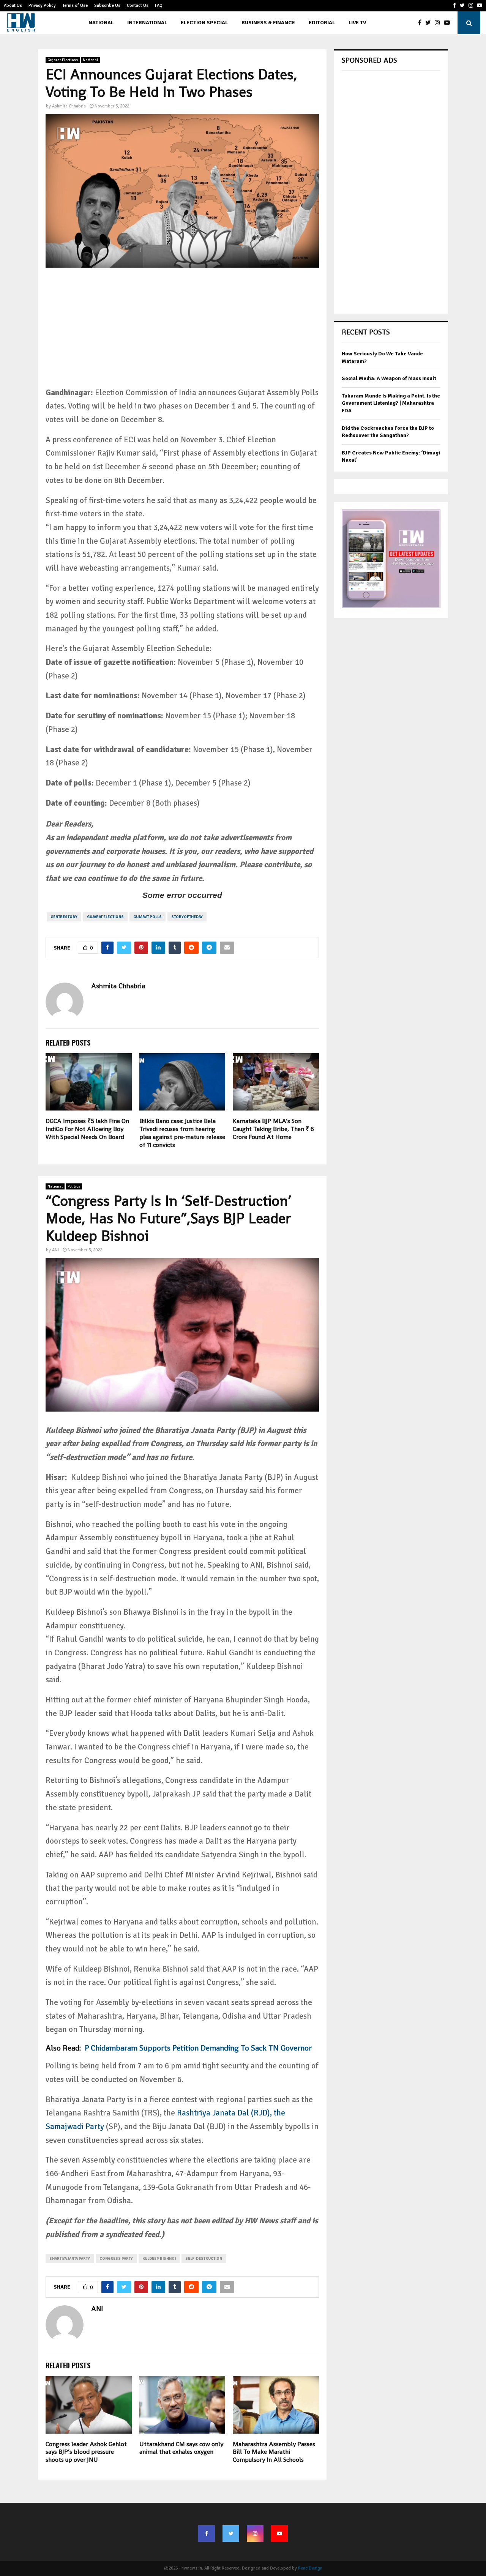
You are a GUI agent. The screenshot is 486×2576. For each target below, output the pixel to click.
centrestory (64, 917)
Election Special (204, 23)
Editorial (322, 23)
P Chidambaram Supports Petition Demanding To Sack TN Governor (198, 2048)
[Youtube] (449, 23)
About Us (13, 6)
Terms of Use (75, 6)
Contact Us (138, 6)
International (147, 23)
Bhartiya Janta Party (70, 2259)
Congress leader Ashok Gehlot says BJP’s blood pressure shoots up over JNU (86, 2452)
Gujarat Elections (63, 60)
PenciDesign (310, 2568)
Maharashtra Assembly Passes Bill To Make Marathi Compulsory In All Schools (274, 2452)
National (101, 23)
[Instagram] (439, 23)
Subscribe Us (107, 6)
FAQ (159, 6)
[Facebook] (422, 23)
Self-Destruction (204, 2259)
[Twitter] (430, 23)
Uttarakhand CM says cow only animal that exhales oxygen (181, 2448)
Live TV (357, 23)
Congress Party (116, 2259)
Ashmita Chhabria (69, 106)
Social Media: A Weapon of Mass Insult (389, 378)
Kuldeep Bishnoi (159, 2259)
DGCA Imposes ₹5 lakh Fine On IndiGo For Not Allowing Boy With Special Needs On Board (87, 1129)
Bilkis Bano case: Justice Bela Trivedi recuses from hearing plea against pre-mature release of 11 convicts (182, 1133)
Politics (74, 1186)
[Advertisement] (182, 333)
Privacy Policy (42, 6)
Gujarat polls (148, 917)
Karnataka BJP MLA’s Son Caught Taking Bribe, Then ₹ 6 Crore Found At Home (273, 1129)
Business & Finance (268, 23)
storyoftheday (187, 917)
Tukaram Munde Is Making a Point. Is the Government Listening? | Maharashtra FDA (391, 403)
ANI (55, 1250)
